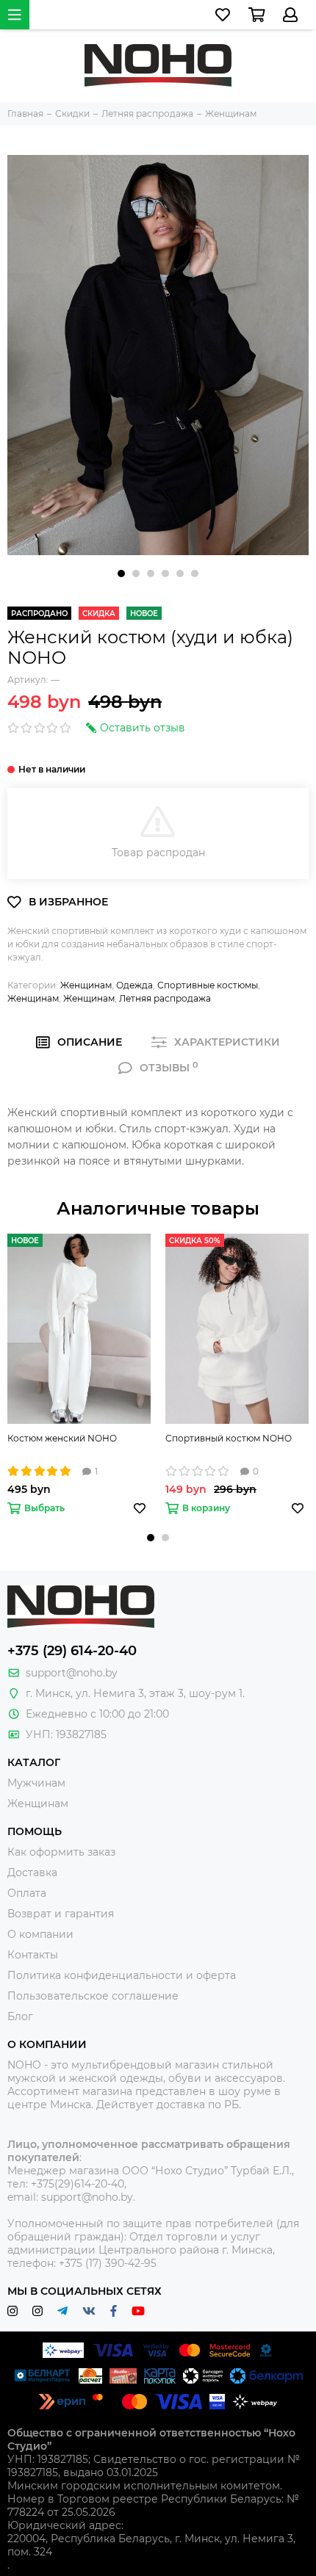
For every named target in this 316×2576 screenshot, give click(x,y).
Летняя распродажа (165, 998)
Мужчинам (36, 1783)
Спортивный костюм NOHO (229, 1438)
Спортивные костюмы (208, 985)
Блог (20, 2016)
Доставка (32, 1873)
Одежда (134, 985)
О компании (40, 1934)
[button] (121, 574)
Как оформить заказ (61, 1852)
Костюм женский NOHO (62, 1438)
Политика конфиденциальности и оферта (122, 1975)
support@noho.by (72, 1673)
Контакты (33, 1955)
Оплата (27, 1893)
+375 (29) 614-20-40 (72, 1651)
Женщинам (86, 985)
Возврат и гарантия (61, 1914)
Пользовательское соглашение (93, 1996)
